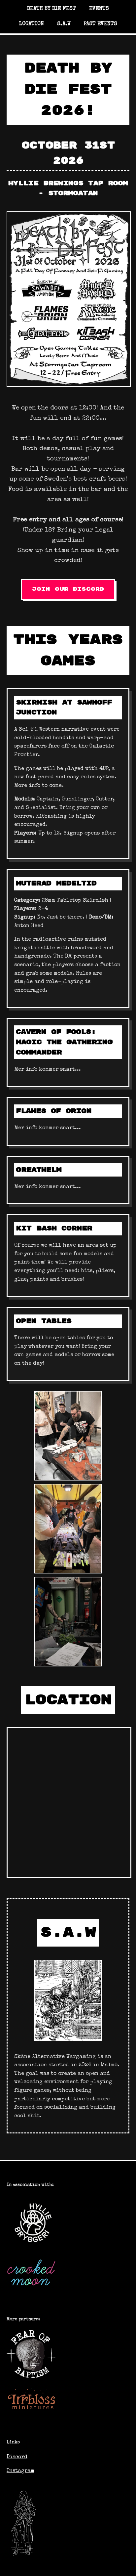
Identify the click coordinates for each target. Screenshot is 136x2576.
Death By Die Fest (51, 9)
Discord (17, 2457)
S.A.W (64, 24)
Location (32, 24)
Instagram (20, 2471)
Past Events (101, 24)
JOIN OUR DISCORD (68, 589)
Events (99, 9)
